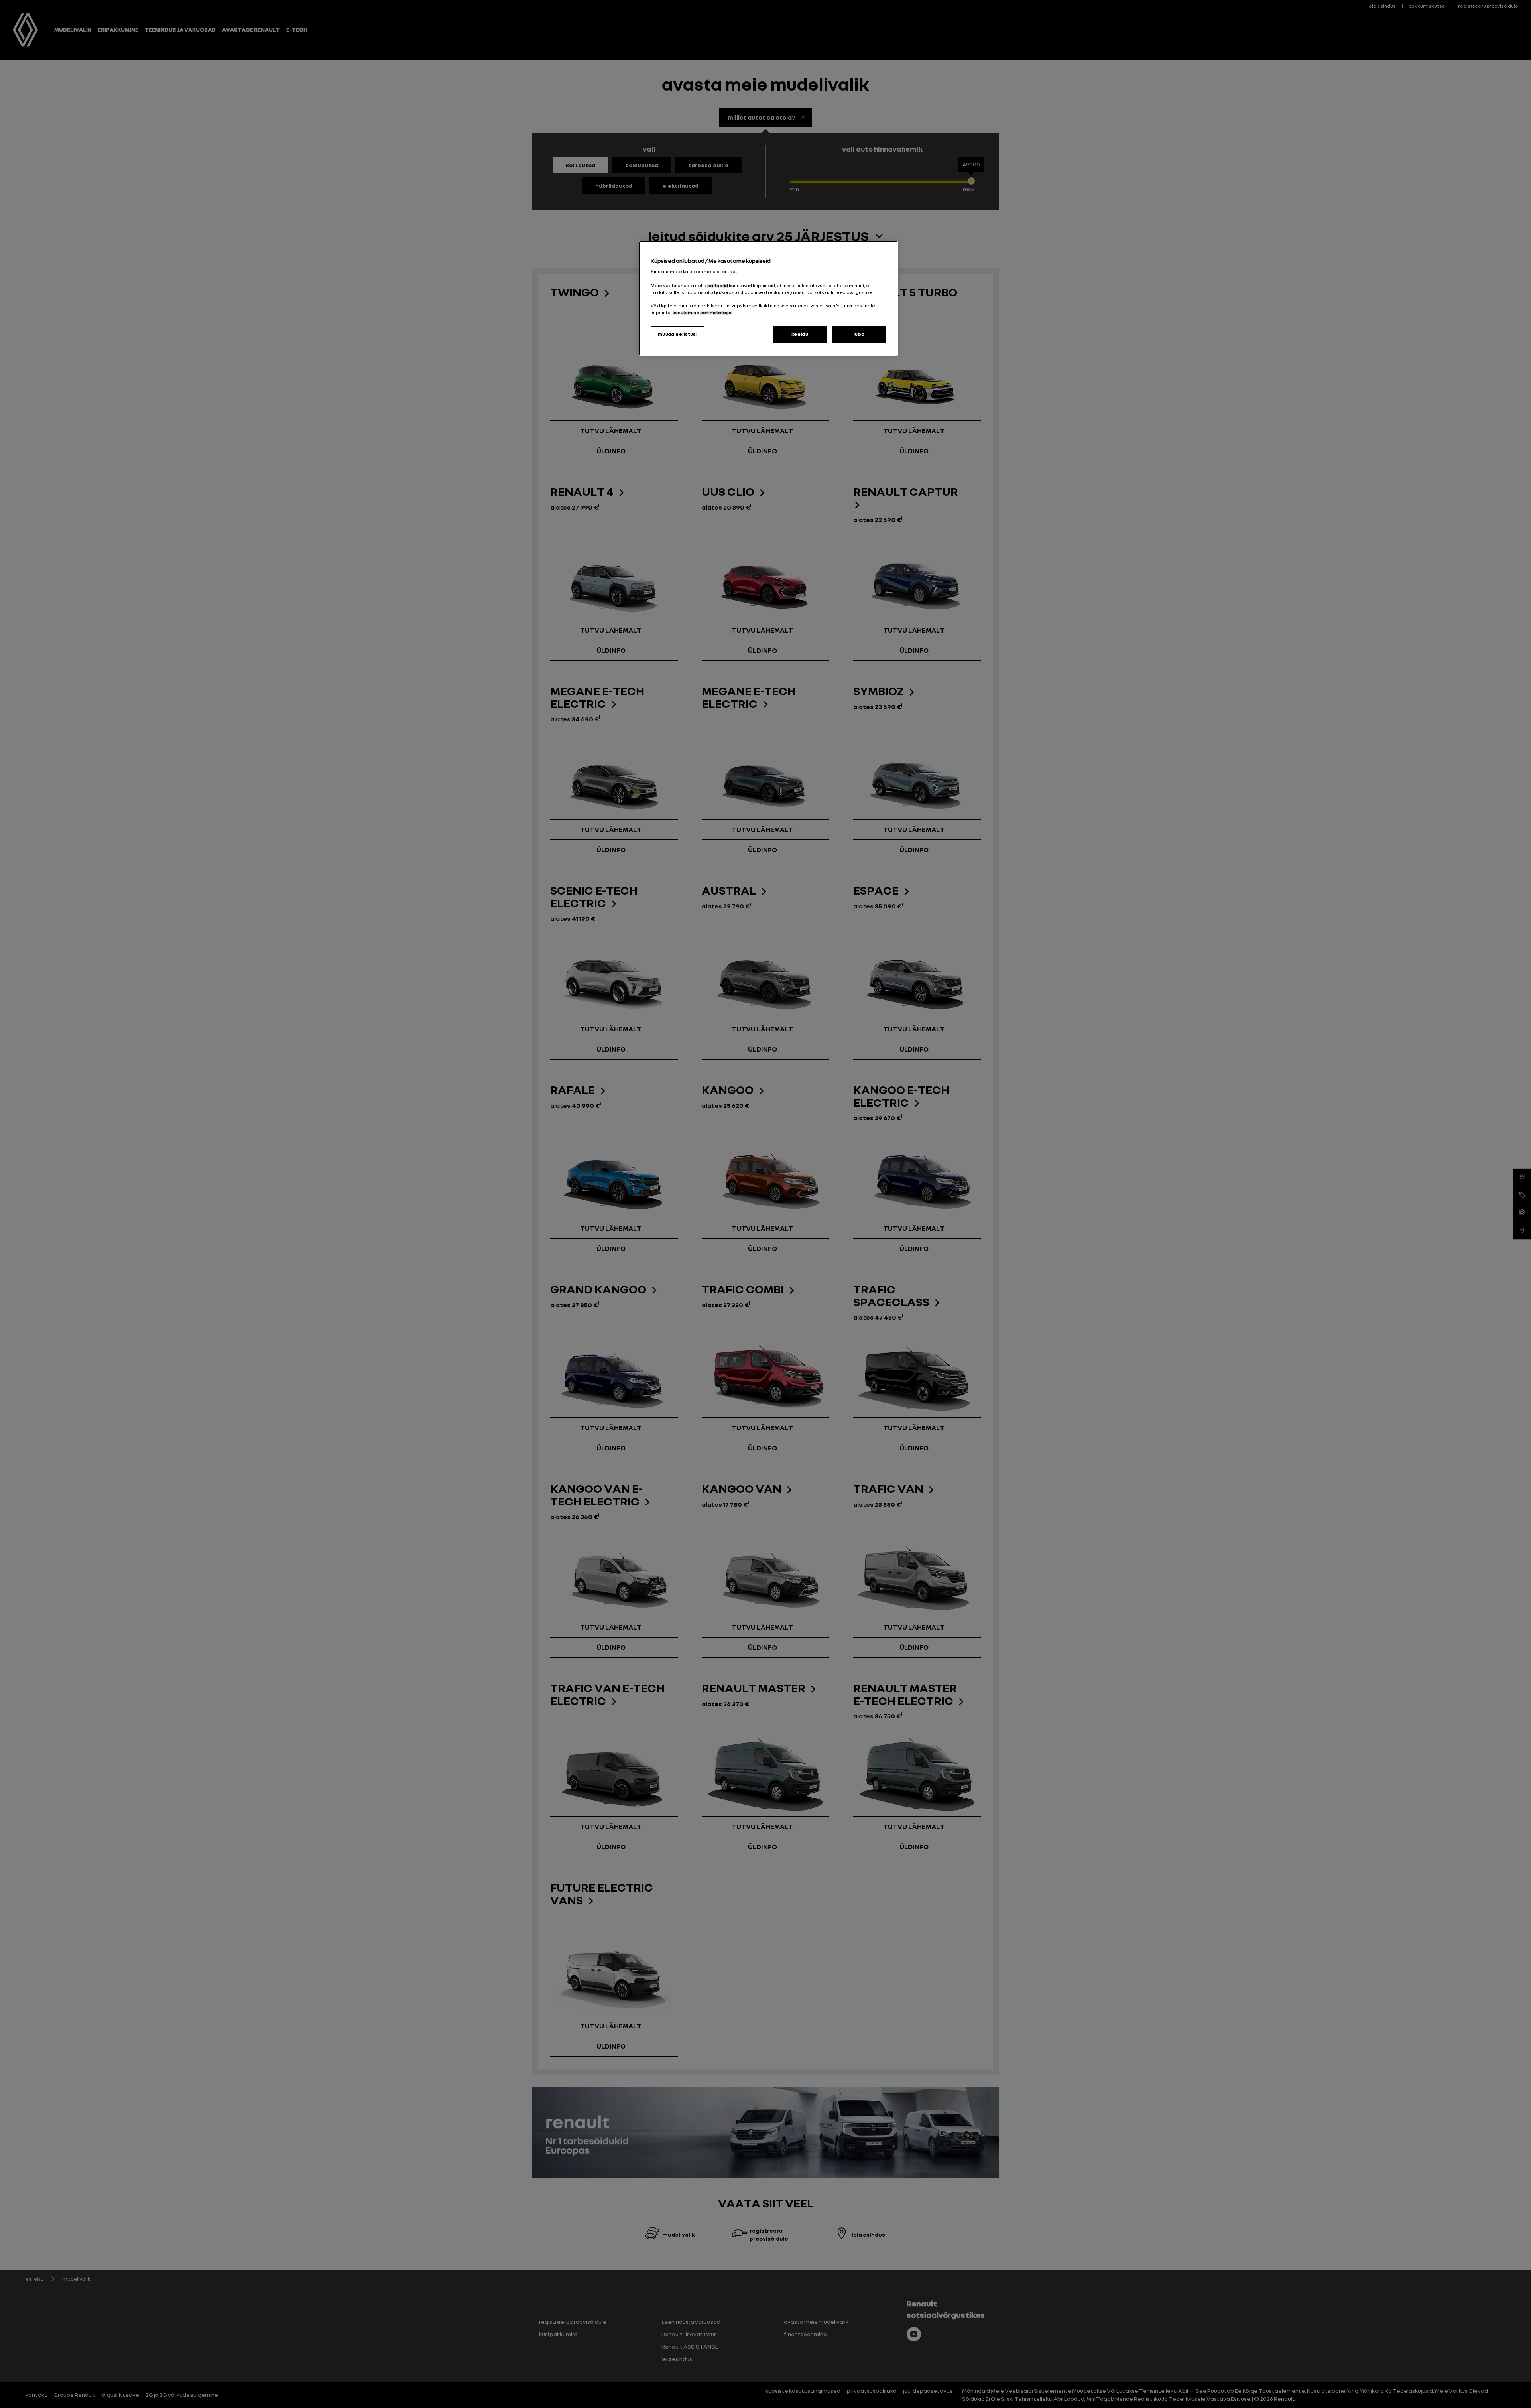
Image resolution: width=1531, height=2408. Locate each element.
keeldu (800, 334)
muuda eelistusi (678, 334)
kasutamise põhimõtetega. (703, 313)
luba (859, 334)
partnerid (718, 286)
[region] (768, 298)
